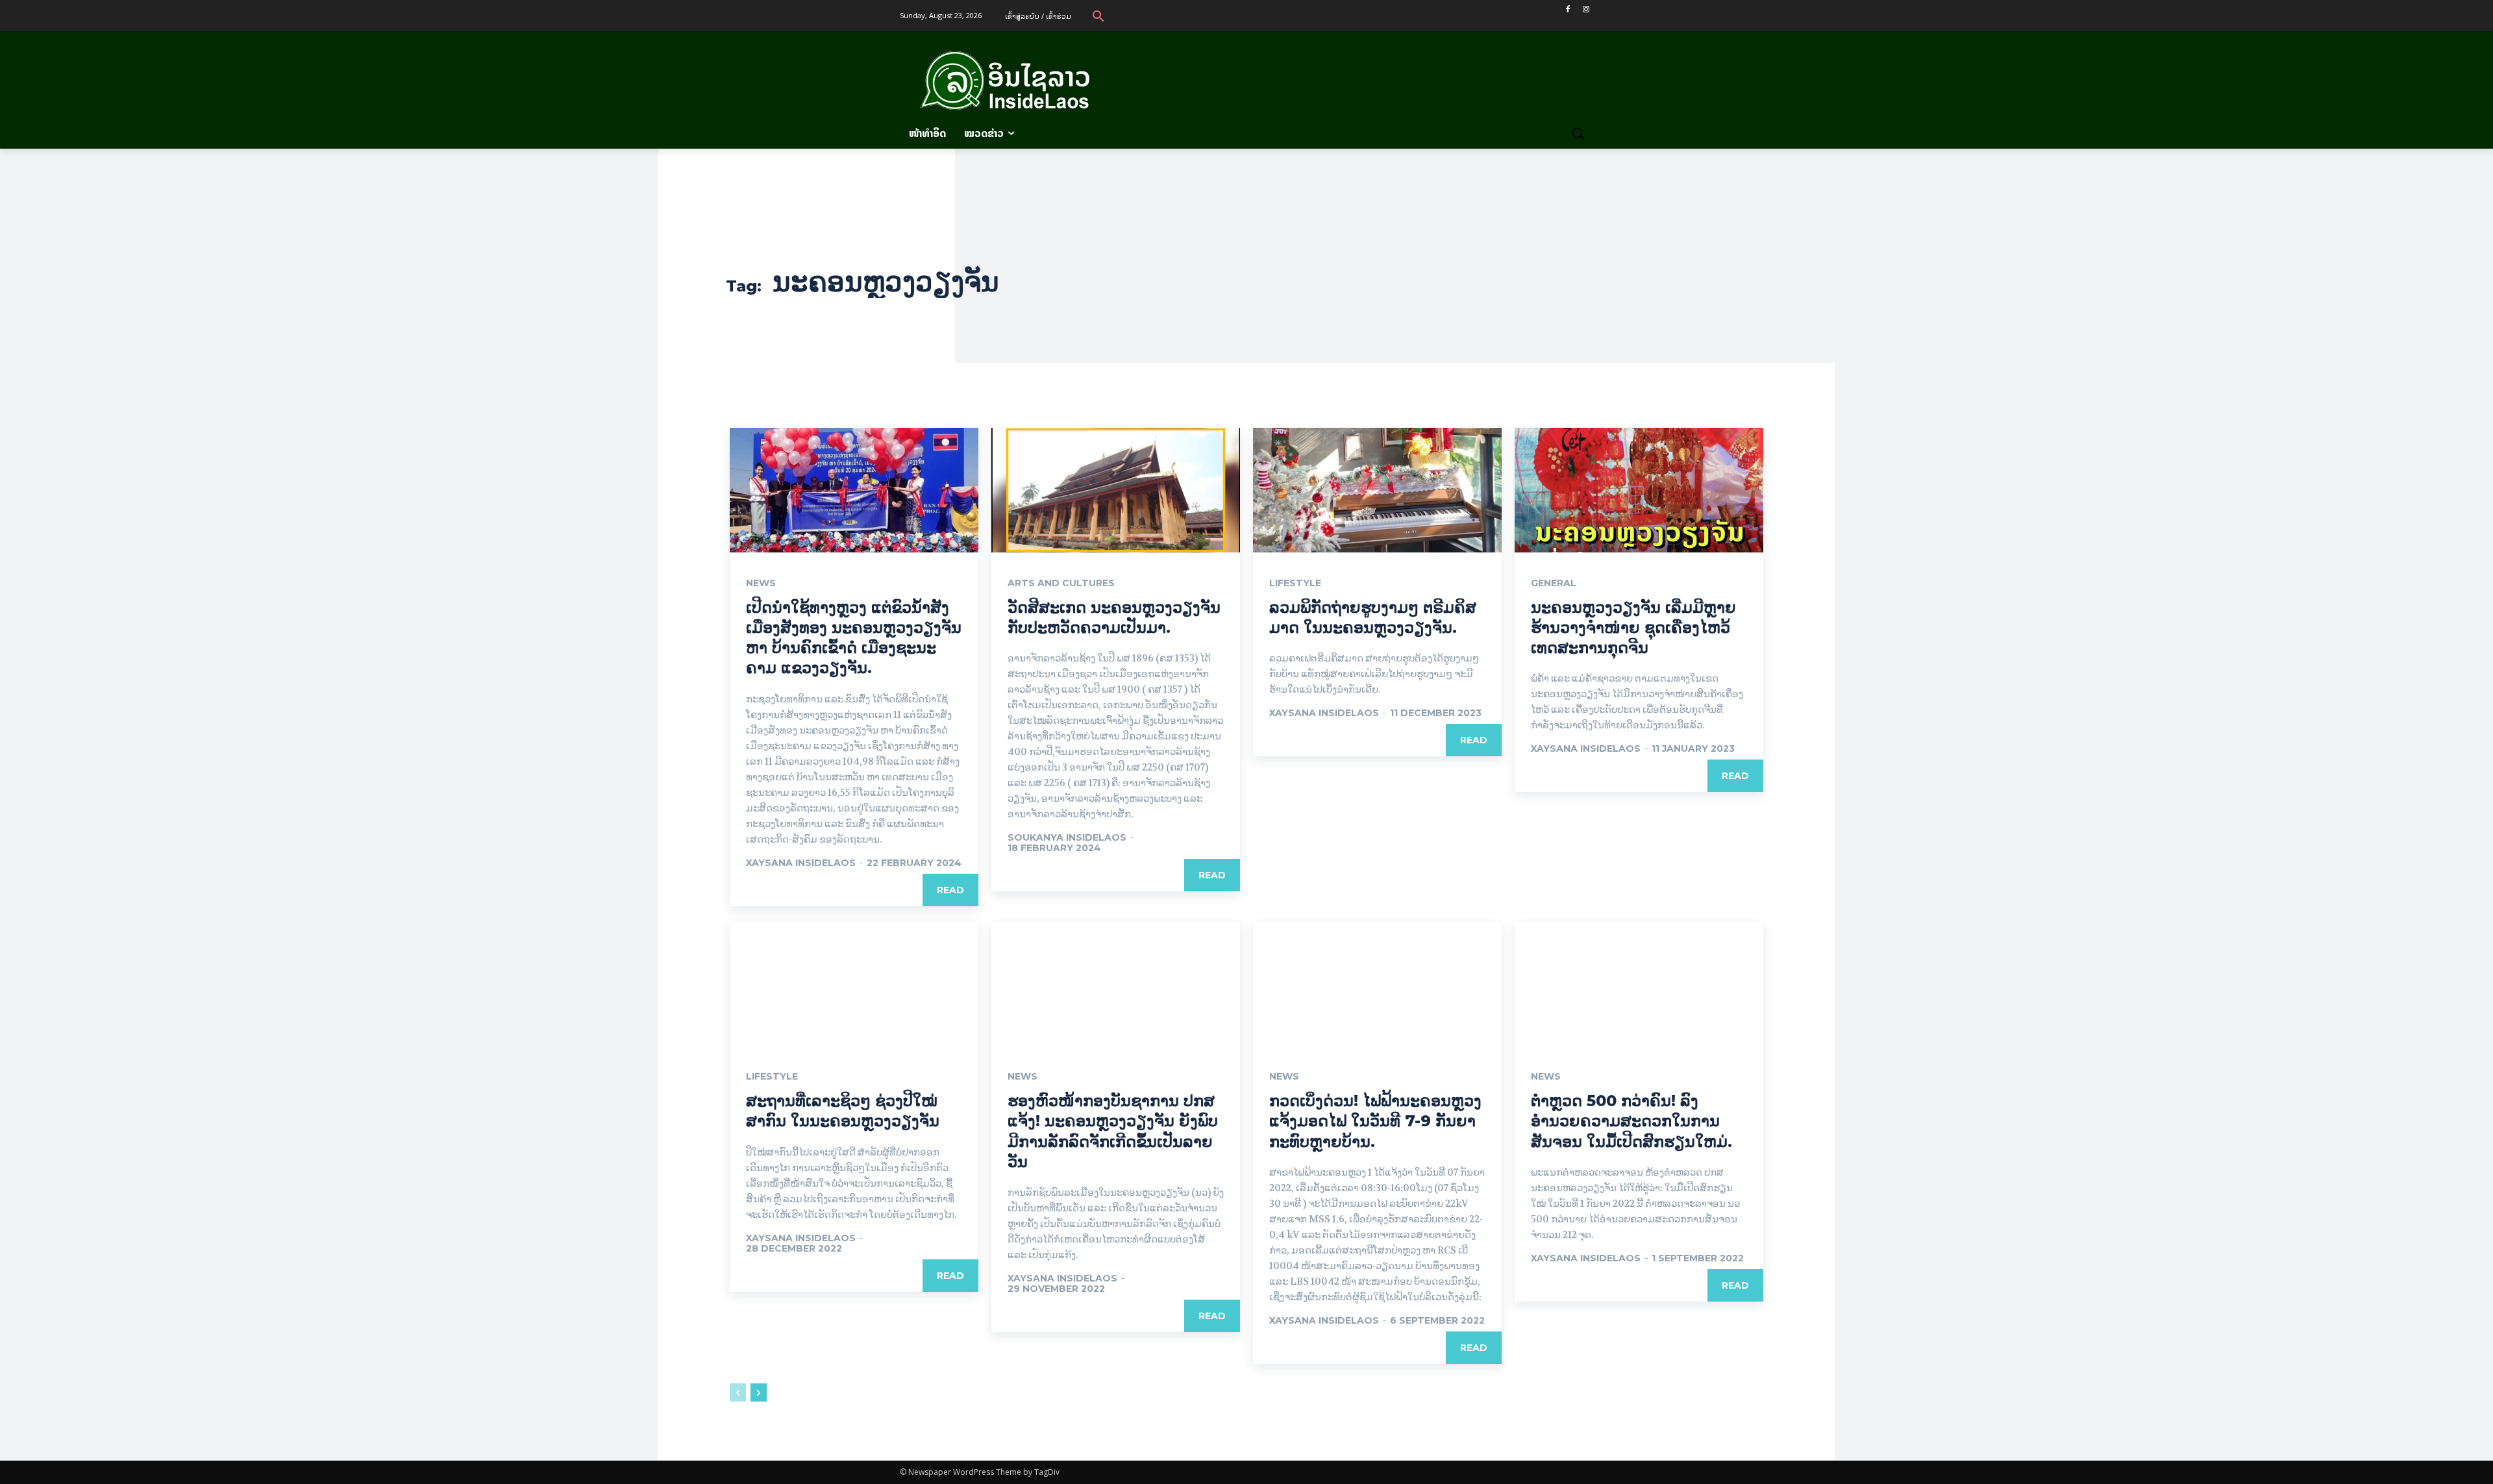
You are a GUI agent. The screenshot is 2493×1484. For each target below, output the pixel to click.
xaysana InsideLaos (801, 863)
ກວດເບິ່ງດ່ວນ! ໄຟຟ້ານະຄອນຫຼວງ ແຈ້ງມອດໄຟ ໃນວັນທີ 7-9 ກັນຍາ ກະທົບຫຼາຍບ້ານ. (1375, 1121)
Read (950, 890)
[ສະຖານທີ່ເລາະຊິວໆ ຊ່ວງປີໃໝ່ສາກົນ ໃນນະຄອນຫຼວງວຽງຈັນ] (854, 984)
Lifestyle (1295, 583)
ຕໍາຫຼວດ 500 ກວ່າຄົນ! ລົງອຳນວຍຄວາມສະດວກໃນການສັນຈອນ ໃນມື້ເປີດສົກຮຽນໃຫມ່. (1631, 1121)
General (1554, 583)
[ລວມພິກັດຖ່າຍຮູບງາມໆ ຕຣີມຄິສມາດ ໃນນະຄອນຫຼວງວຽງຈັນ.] (1377, 490)
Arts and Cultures (1061, 583)
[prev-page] (738, 1392)
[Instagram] (1586, 9)
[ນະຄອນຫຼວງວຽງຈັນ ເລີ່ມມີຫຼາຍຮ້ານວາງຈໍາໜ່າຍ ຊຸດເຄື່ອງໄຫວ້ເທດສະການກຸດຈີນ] (1639, 490)
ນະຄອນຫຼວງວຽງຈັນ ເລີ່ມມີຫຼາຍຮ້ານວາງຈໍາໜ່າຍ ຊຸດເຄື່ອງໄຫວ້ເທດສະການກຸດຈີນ (1633, 627)
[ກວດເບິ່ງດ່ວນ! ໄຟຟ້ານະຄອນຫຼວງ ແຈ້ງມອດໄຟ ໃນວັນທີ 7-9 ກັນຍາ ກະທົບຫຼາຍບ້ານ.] (1377, 984)
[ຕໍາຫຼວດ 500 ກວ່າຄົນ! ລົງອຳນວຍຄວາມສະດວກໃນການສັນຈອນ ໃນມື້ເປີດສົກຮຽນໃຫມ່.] (1639, 984)
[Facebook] (1568, 9)
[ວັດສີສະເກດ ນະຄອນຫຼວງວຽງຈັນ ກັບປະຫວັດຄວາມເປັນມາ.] (1116, 490)
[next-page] (759, 1392)
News (761, 583)
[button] (1098, 16)
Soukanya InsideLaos (1067, 837)
